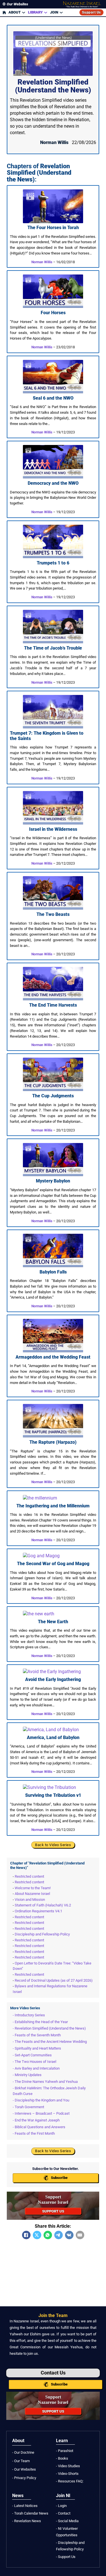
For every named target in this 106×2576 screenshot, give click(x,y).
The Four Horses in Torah (53, 228)
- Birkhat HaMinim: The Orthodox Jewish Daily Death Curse (49, 2091)
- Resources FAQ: (70, 2481)
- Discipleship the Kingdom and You (41, 2100)
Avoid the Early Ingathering (53, 1679)
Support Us (91, 12)
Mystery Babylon (53, 1181)
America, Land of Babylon (53, 1737)
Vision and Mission (30, 1900)
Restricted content (29, 1876)
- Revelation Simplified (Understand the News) (49, 2028)
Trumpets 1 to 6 (53, 563)
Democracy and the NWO (53, 483)
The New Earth (53, 1622)
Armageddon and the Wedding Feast (53, 1357)
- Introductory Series (29, 2015)
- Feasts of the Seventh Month (37, 2035)
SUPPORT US (53, 2211)
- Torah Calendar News (30, 2513)
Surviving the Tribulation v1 (53, 1795)
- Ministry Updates (27, 2075)
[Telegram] (59, 2235)
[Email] (80, 2235)
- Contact (63, 2513)
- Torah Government (28, 2107)
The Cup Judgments (53, 1096)
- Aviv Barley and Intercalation (36, 2068)
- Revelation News (27, 2521)
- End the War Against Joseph (36, 2120)
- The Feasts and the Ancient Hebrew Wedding (50, 2042)
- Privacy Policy (24, 2478)
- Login (61, 2506)
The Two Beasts (53, 914)
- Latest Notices (25, 2506)
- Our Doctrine (23, 2452)
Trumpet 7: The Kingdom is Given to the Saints (47, 736)
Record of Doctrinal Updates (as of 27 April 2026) (54, 1980)
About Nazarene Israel (32, 1894)
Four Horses (53, 313)
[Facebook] (26, 2235)
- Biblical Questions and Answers (39, 2127)
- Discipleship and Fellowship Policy (70, 2546)
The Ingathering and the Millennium (53, 1506)
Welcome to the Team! (33, 1888)
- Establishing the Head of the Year (40, 2022)
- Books (62, 2458)
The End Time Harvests (53, 1005)
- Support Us (66, 2557)
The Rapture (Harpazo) (53, 1442)
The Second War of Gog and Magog (53, 1564)
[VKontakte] (69, 2235)
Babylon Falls (53, 1272)
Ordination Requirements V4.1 (38, 1911)
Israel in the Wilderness (53, 829)
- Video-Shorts (67, 2474)
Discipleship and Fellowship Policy (42, 1934)
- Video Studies (68, 2466)
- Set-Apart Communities (32, 2055)
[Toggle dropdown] (24, 12)
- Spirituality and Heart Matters (37, 2048)
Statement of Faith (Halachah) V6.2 (43, 1905)
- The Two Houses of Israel (34, 2062)
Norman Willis (42, 262)
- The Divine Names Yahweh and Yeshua (45, 2082)
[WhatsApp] (48, 2235)
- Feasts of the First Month (34, 2133)
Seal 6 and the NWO (53, 398)
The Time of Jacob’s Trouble (53, 648)
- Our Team (21, 2461)
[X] (37, 2235)
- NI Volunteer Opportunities (67, 2532)
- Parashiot (65, 2451)
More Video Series (25, 2008)
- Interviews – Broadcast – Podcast (41, 2113)
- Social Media (67, 2521)
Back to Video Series (53, 1845)
